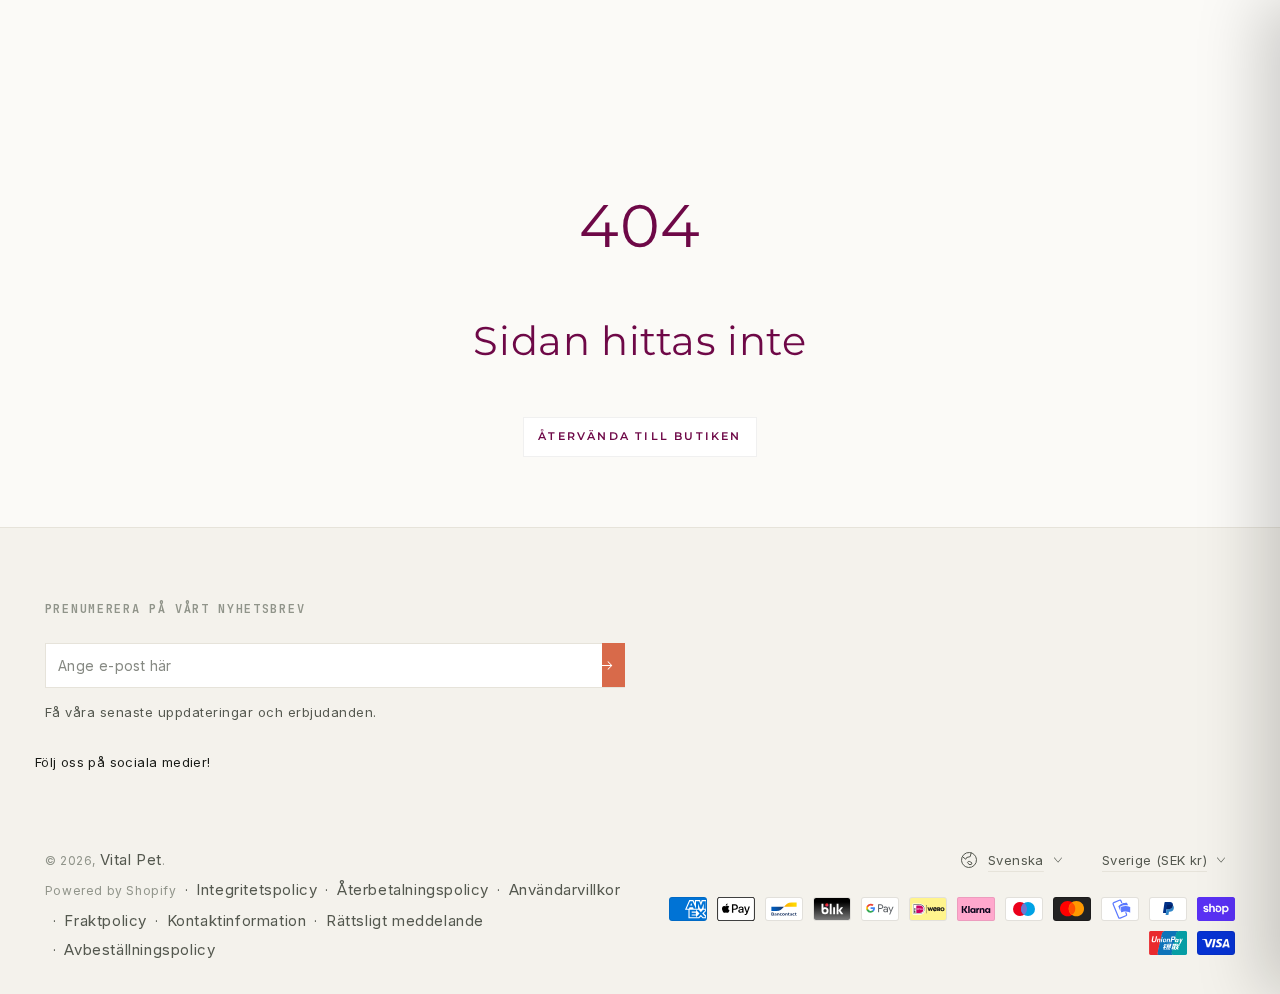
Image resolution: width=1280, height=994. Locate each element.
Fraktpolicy (105, 920)
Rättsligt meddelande (405, 920)
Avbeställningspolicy (139, 949)
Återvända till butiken (639, 436)
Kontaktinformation (237, 920)
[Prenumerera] (613, 665)
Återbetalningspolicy (413, 889)
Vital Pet (131, 859)
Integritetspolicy (256, 889)
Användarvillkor (565, 889)
